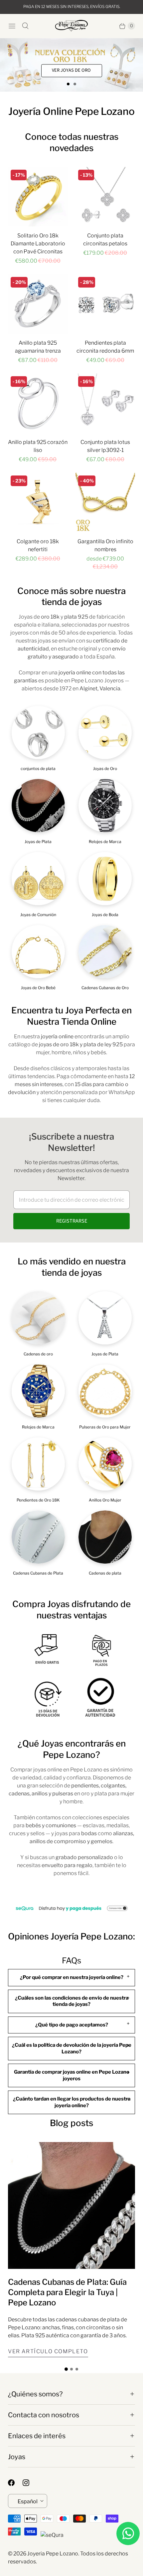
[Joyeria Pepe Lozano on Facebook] (15, 2483)
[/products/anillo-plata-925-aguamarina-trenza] (38, 304)
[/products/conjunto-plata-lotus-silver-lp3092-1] (105, 403)
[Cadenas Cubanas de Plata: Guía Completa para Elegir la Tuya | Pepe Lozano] (71, 2205)
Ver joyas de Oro (71, 71)
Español (28, 2501)
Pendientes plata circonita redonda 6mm (105, 347)
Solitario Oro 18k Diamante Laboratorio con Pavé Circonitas (38, 244)
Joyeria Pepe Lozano (53, 2554)
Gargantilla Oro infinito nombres (105, 545)
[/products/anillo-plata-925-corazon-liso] (38, 403)
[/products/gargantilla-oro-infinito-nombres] (105, 503)
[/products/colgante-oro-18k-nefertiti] (38, 503)
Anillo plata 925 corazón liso (38, 446)
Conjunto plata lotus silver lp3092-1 (105, 446)
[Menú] (12, 26)
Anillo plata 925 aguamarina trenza (38, 347)
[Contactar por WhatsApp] (128, 2533)
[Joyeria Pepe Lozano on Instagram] (30, 2483)
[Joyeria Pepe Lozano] (71, 26)
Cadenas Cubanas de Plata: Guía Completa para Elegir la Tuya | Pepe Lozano (67, 2292)
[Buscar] (25, 26)
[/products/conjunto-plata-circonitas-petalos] (105, 197)
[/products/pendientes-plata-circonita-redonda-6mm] (105, 304)
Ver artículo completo (48, 2351)
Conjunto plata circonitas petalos (105, 240)
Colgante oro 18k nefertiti (38, 545)
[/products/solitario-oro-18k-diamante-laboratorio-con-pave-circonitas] (38, 197)
